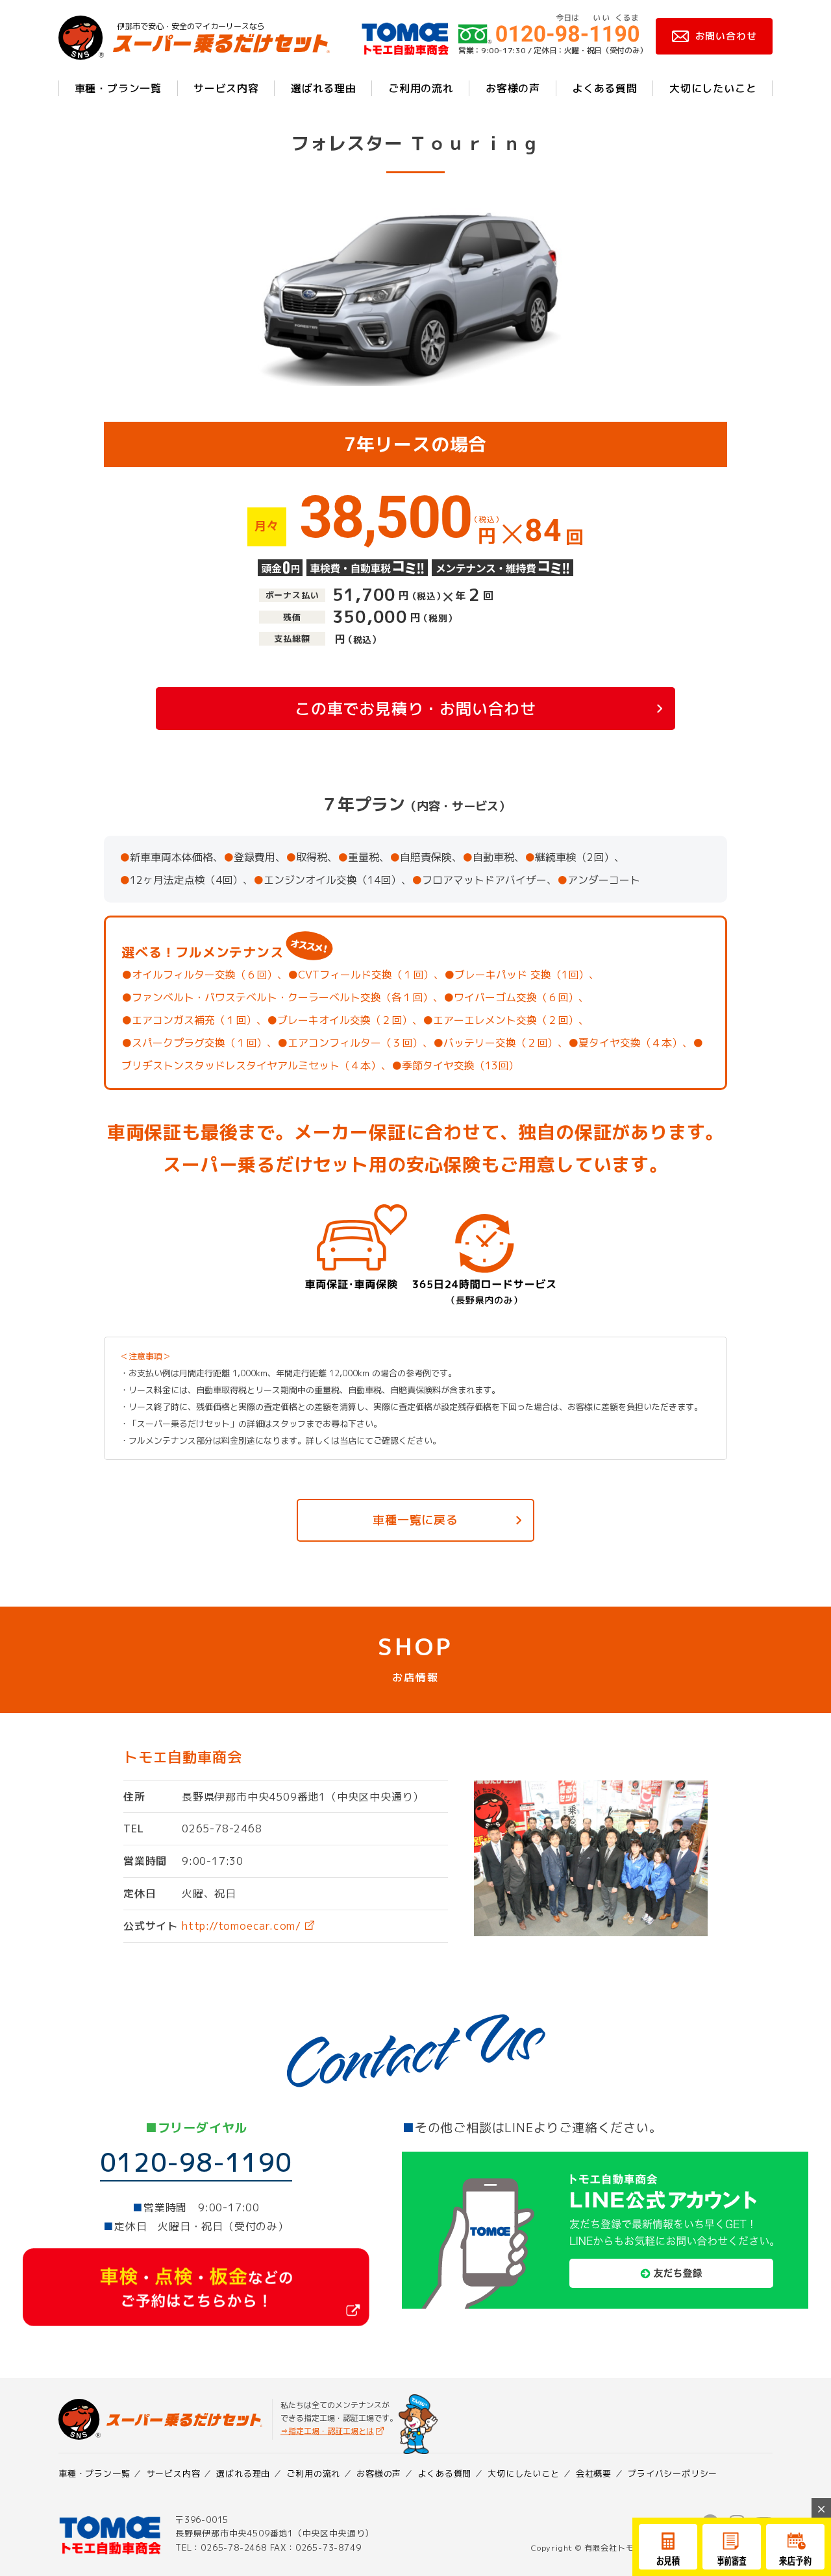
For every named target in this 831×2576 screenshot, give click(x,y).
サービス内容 (226, 88)
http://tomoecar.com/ (242, 1926)
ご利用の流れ (421, 88)
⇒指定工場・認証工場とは (327, 2431)
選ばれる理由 (324, 88)
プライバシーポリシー (673, 2473)
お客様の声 (513, 88)
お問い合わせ (726, 36)
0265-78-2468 (222, 1829)
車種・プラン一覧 (118, 88)
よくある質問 (605, 88)
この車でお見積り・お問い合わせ (415, 709)
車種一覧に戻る (415, 1520)
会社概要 (594, 2473)
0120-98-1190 (196, 2162)
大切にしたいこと (713, 88)
